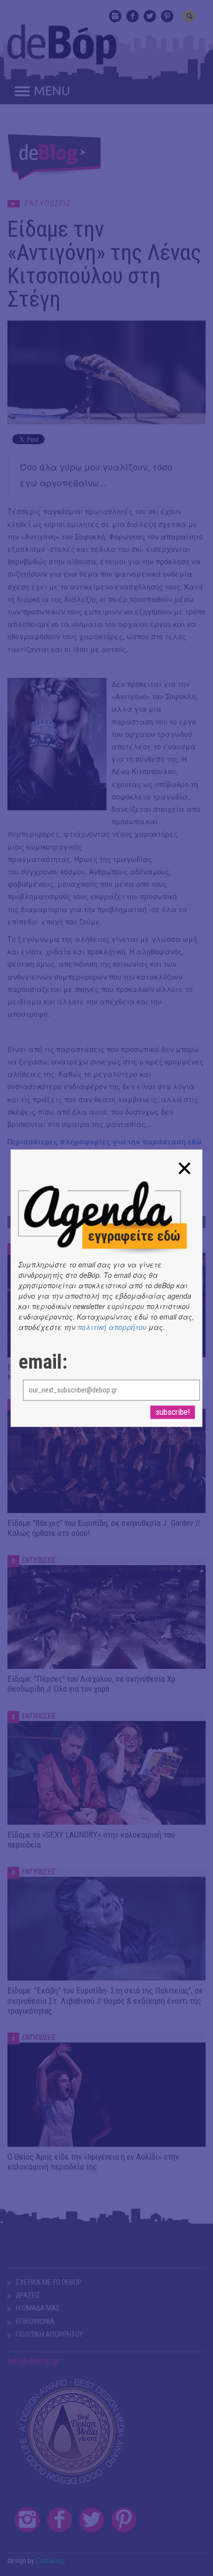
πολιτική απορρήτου (112, 1327)
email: (43, 1362)
